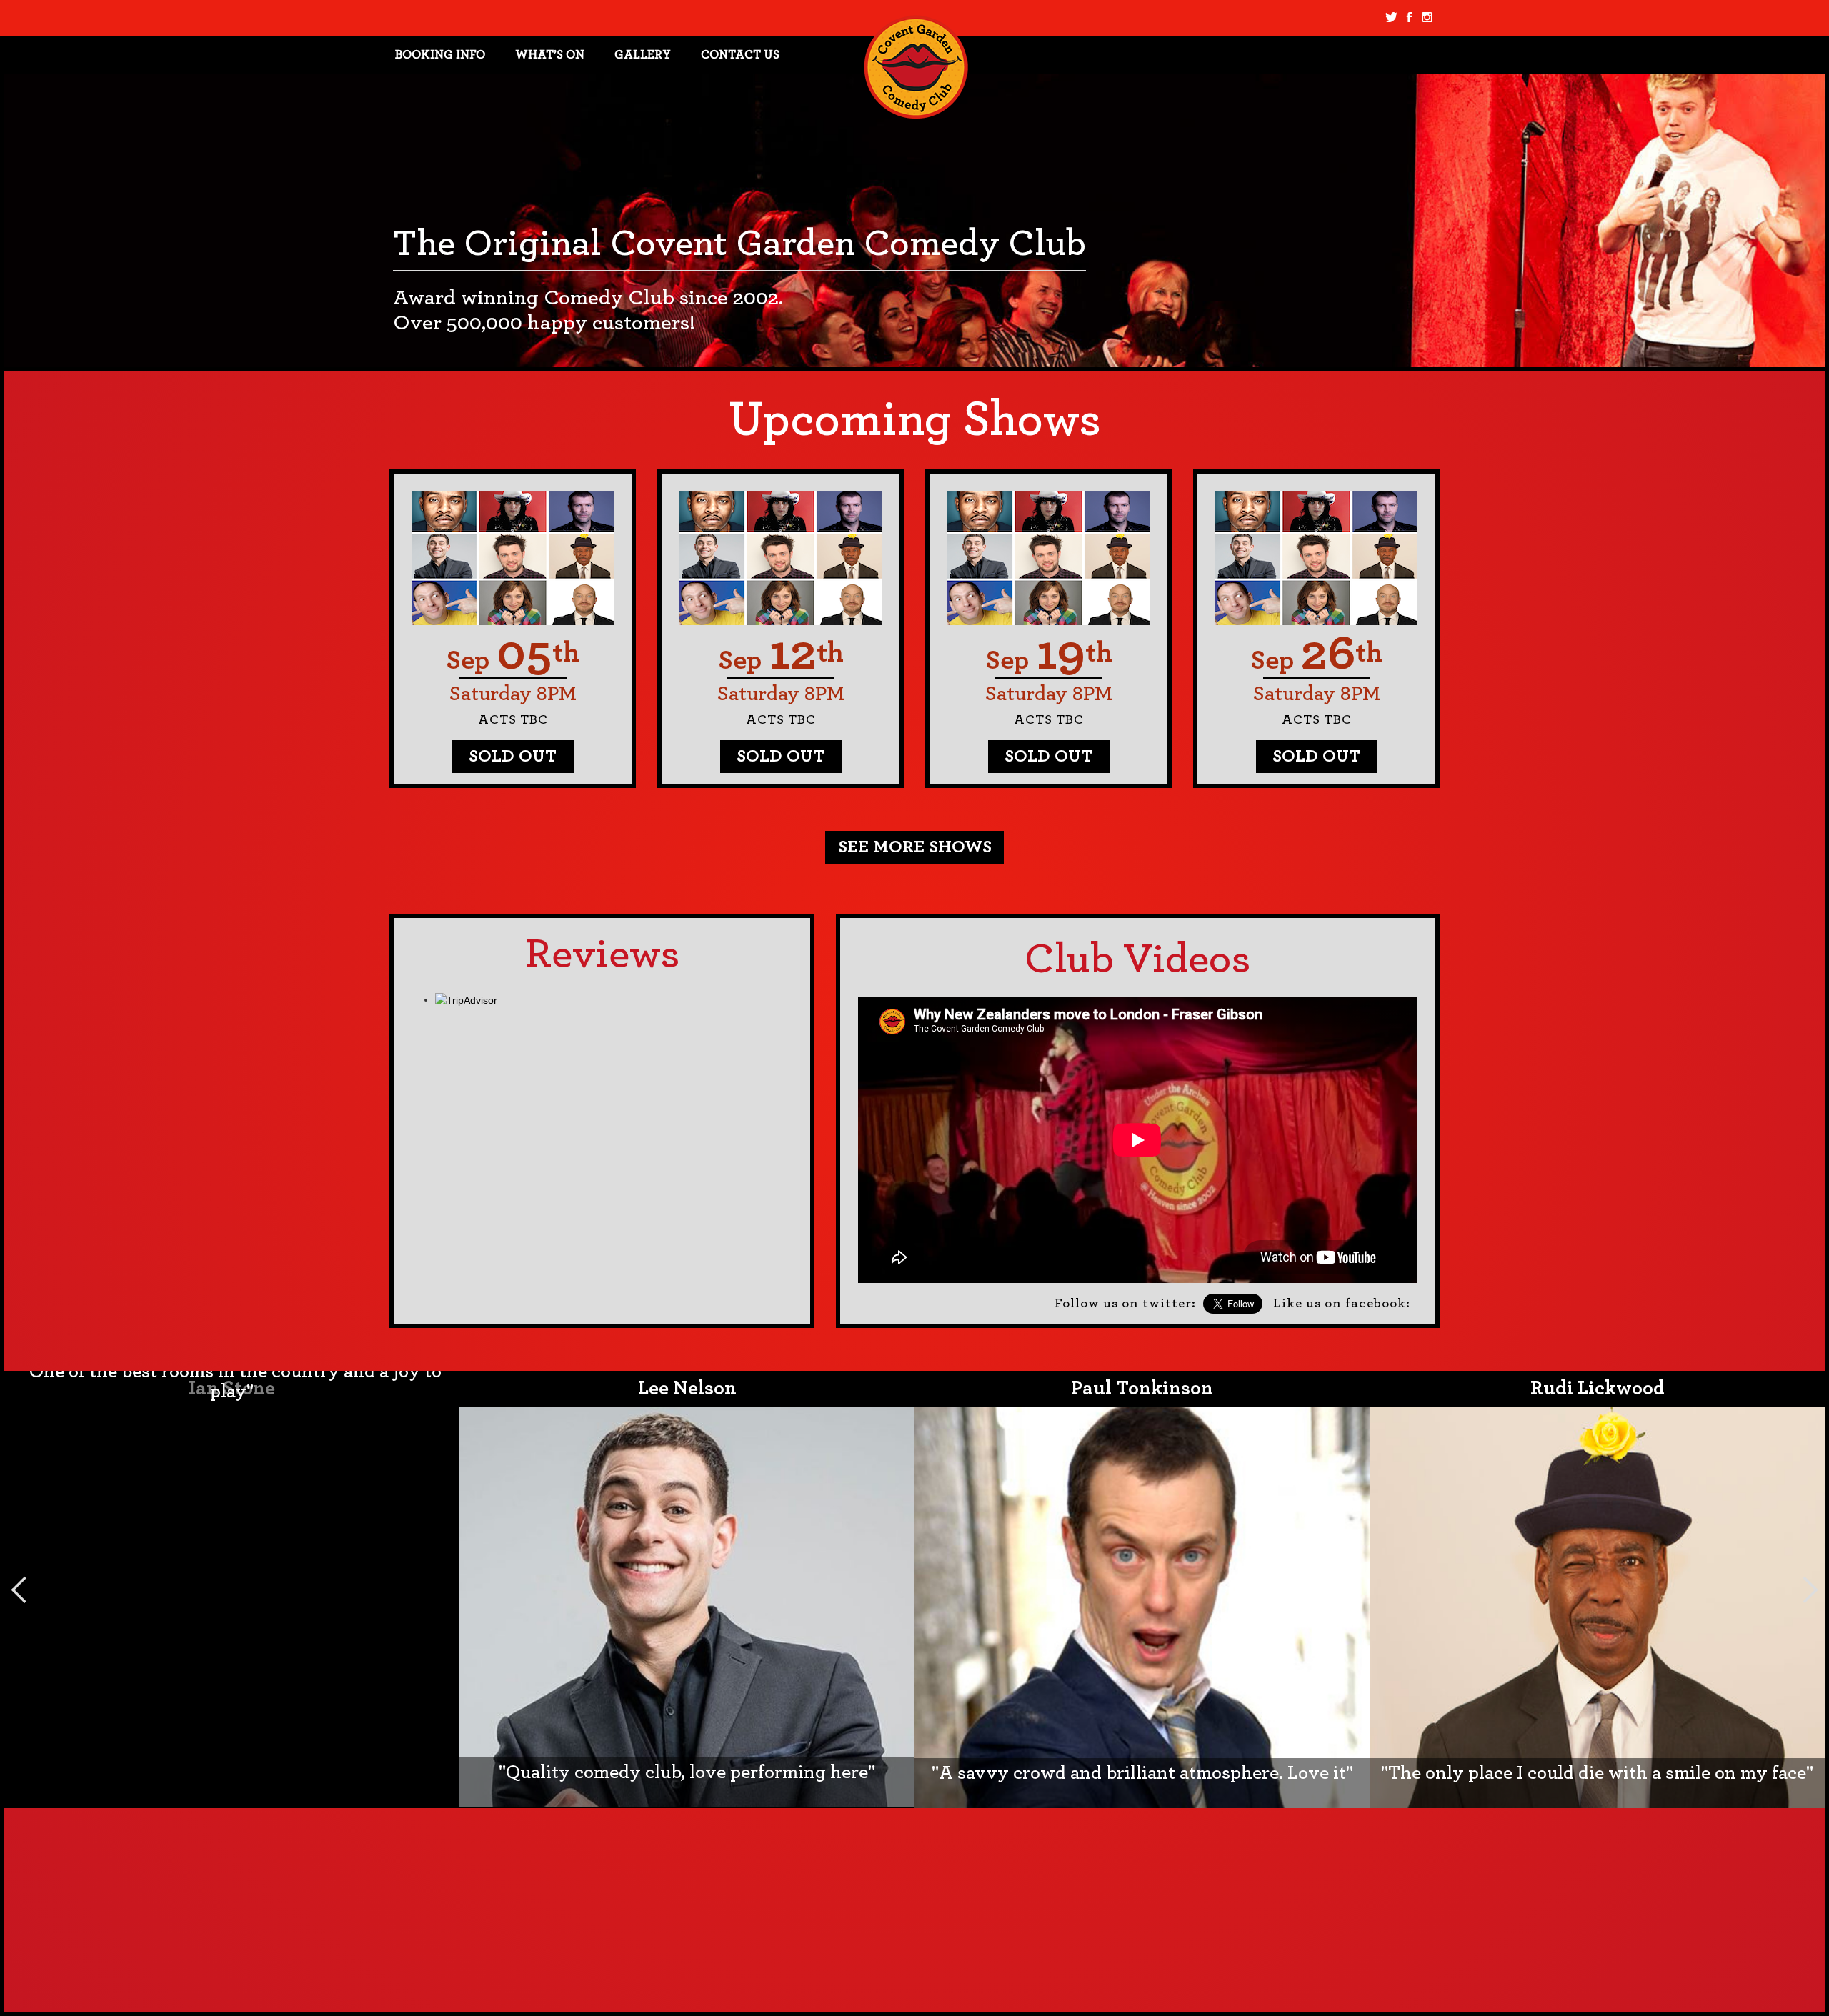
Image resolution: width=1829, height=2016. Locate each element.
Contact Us (740, 55)
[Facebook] (1409, 18)
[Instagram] (1427, 18)
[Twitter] (1391, 18)
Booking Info (440, 55)
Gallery (643, 55)
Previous (19, 1590)
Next (1810, 1590)
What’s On (550, 55)
